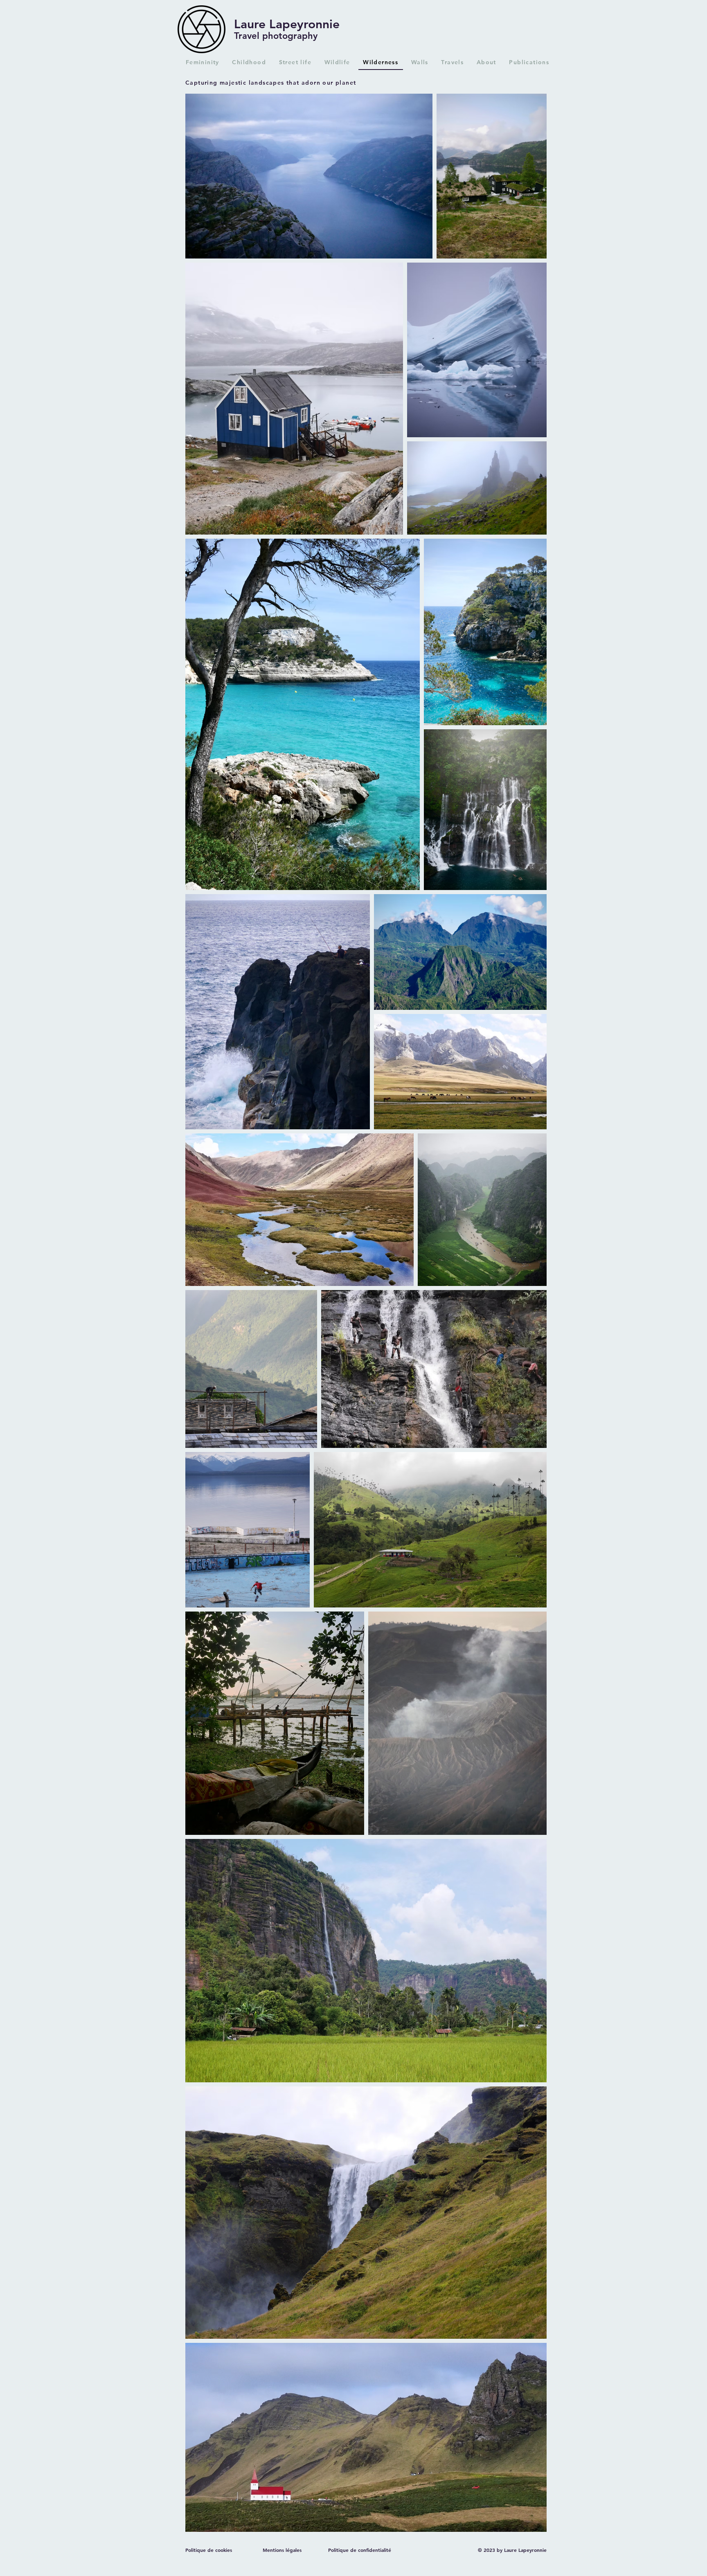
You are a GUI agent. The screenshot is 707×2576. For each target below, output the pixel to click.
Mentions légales (282, 2550)
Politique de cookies (209, 2550)
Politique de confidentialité (360, 2550)
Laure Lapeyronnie (287, 24)
